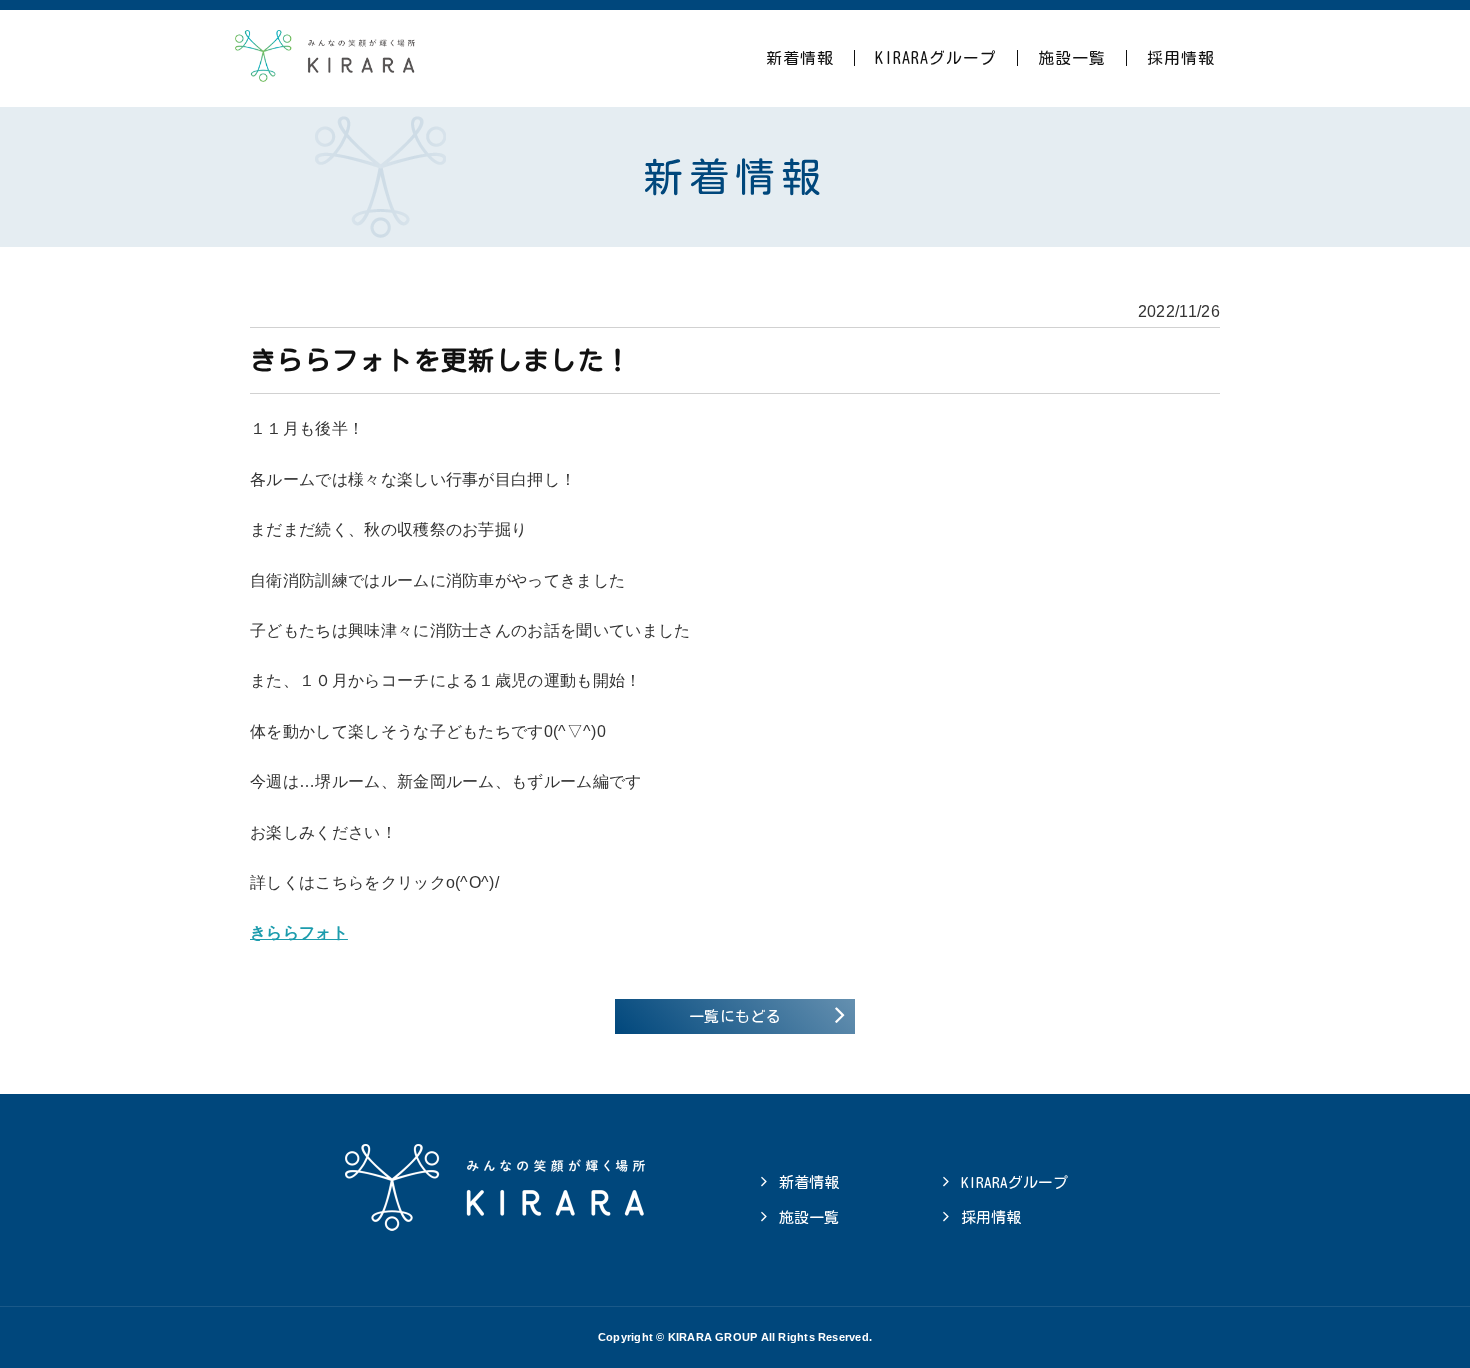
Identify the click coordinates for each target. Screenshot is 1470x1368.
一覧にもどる (735, 1016)
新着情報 (800, 58)
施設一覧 (1072, 58)
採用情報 (1181, 58)
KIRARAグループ (936, 58)
